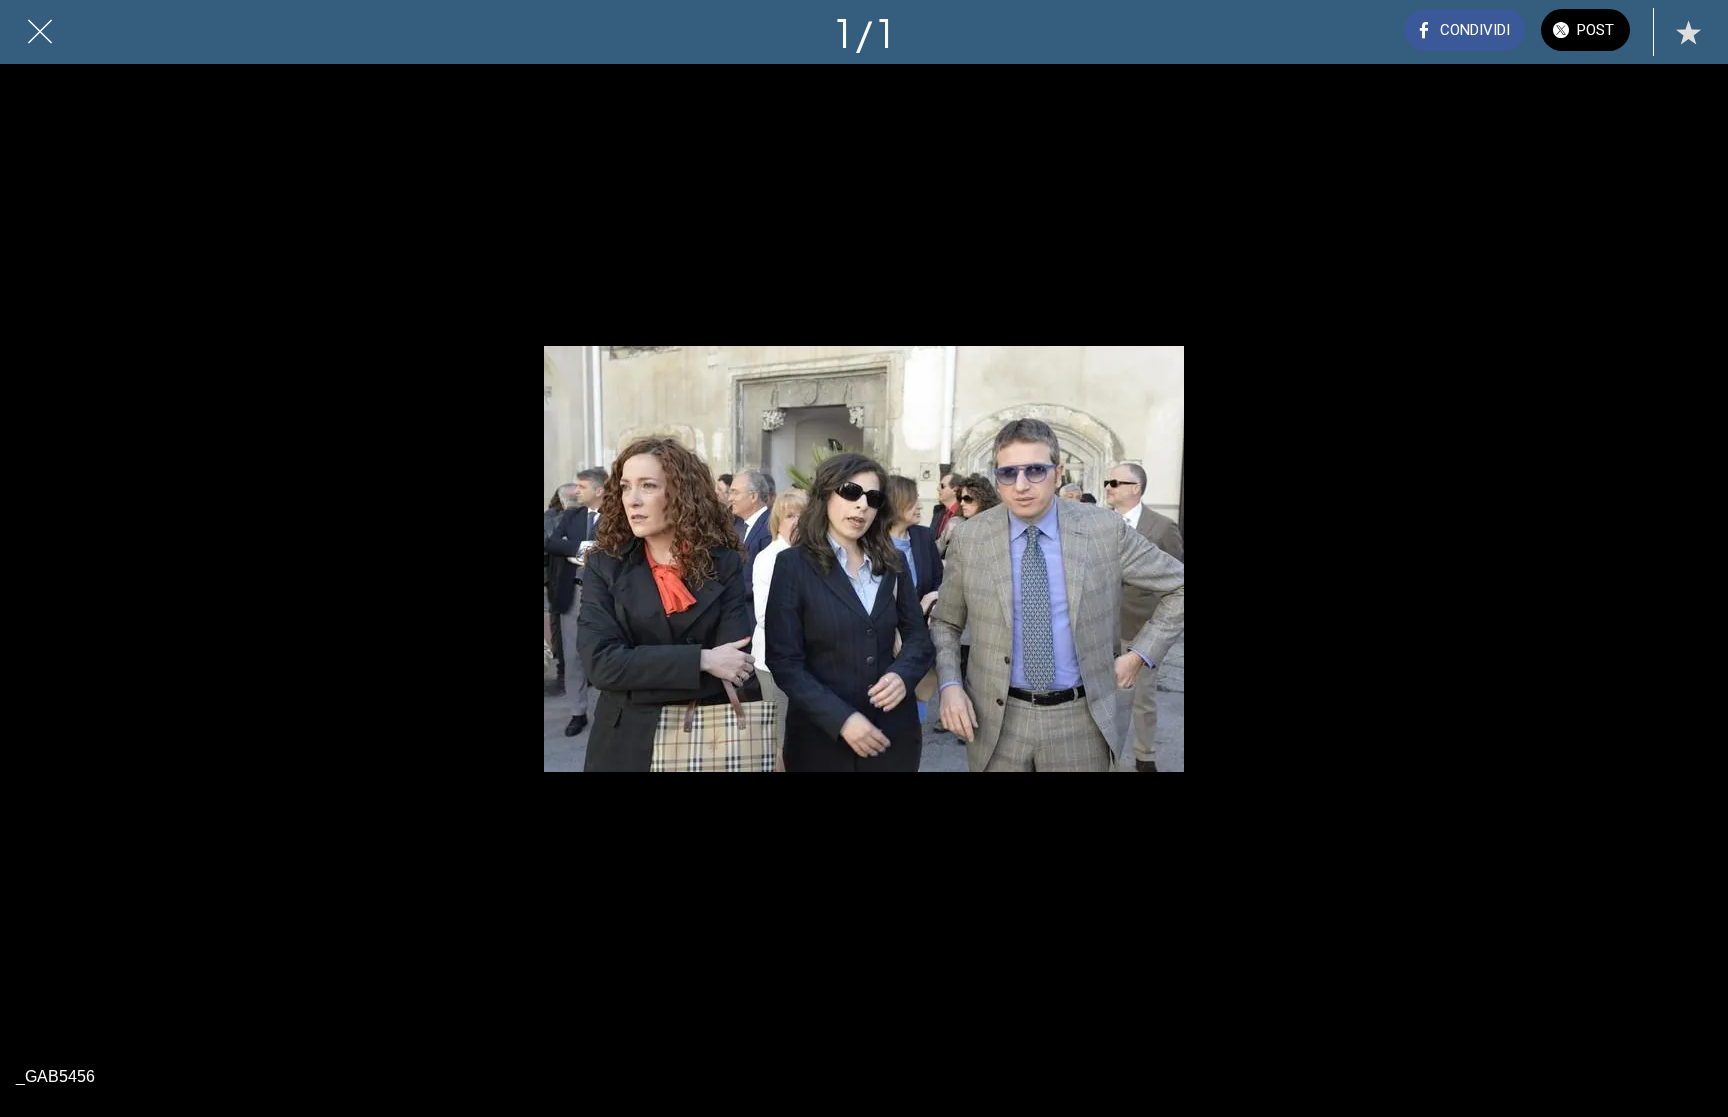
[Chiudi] (40, 32)
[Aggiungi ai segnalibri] (1688, 32)
